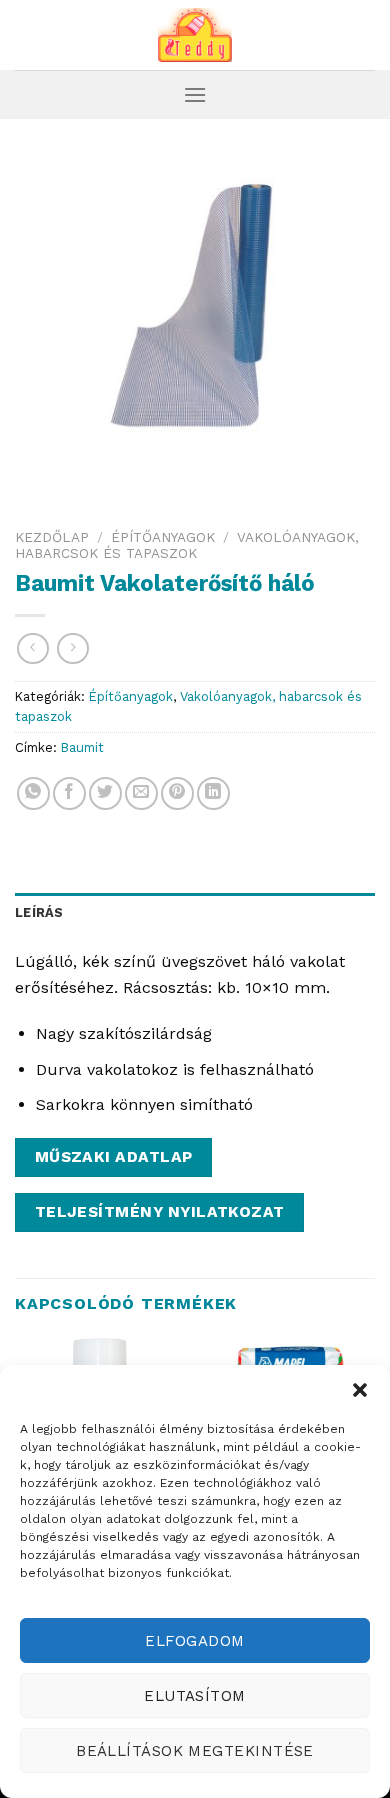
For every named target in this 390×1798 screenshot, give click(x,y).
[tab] (195, 913)
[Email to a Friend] (141, 793)
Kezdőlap (52, 537)
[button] (360, 1390)
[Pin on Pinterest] (177, 793)
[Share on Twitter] (105, 793)
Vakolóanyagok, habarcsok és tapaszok (187, 545)
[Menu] (195, 94)
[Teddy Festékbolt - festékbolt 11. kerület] (195, 35)
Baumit (82, 747)
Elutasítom (195, 1696)
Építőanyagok (163, 537)
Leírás (39, 912)
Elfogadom (194, 1641)
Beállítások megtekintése (195, 1751)
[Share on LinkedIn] (213, 793)
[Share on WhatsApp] (33, 793)
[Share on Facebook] (69, 793)
